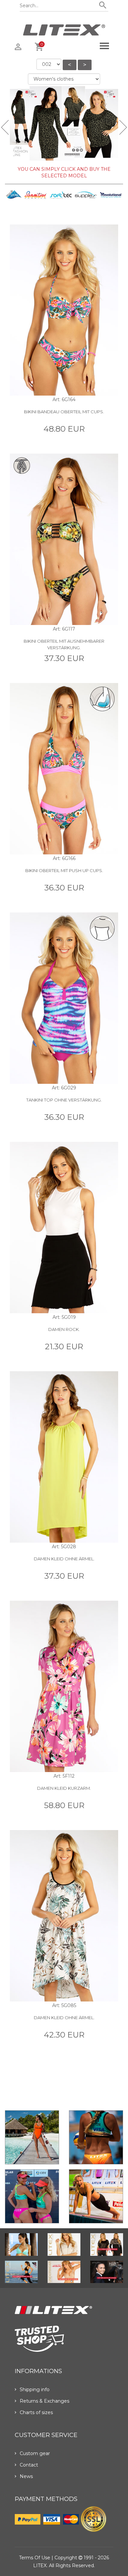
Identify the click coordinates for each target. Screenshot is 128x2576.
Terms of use (35, 2558)
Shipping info (35, 2390)
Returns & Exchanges (44, 2401)
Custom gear (35, 2453)
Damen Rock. (64, 1329)
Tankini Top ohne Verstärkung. (64, 1100)
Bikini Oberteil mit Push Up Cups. (64, 870)
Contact (29, 2465)
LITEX (40, 2566)
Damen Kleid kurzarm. (64, 1788)
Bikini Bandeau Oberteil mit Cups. (64, 412)
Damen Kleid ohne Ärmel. (64, 1559)
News (26, 2476)
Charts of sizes (36, 2412)
